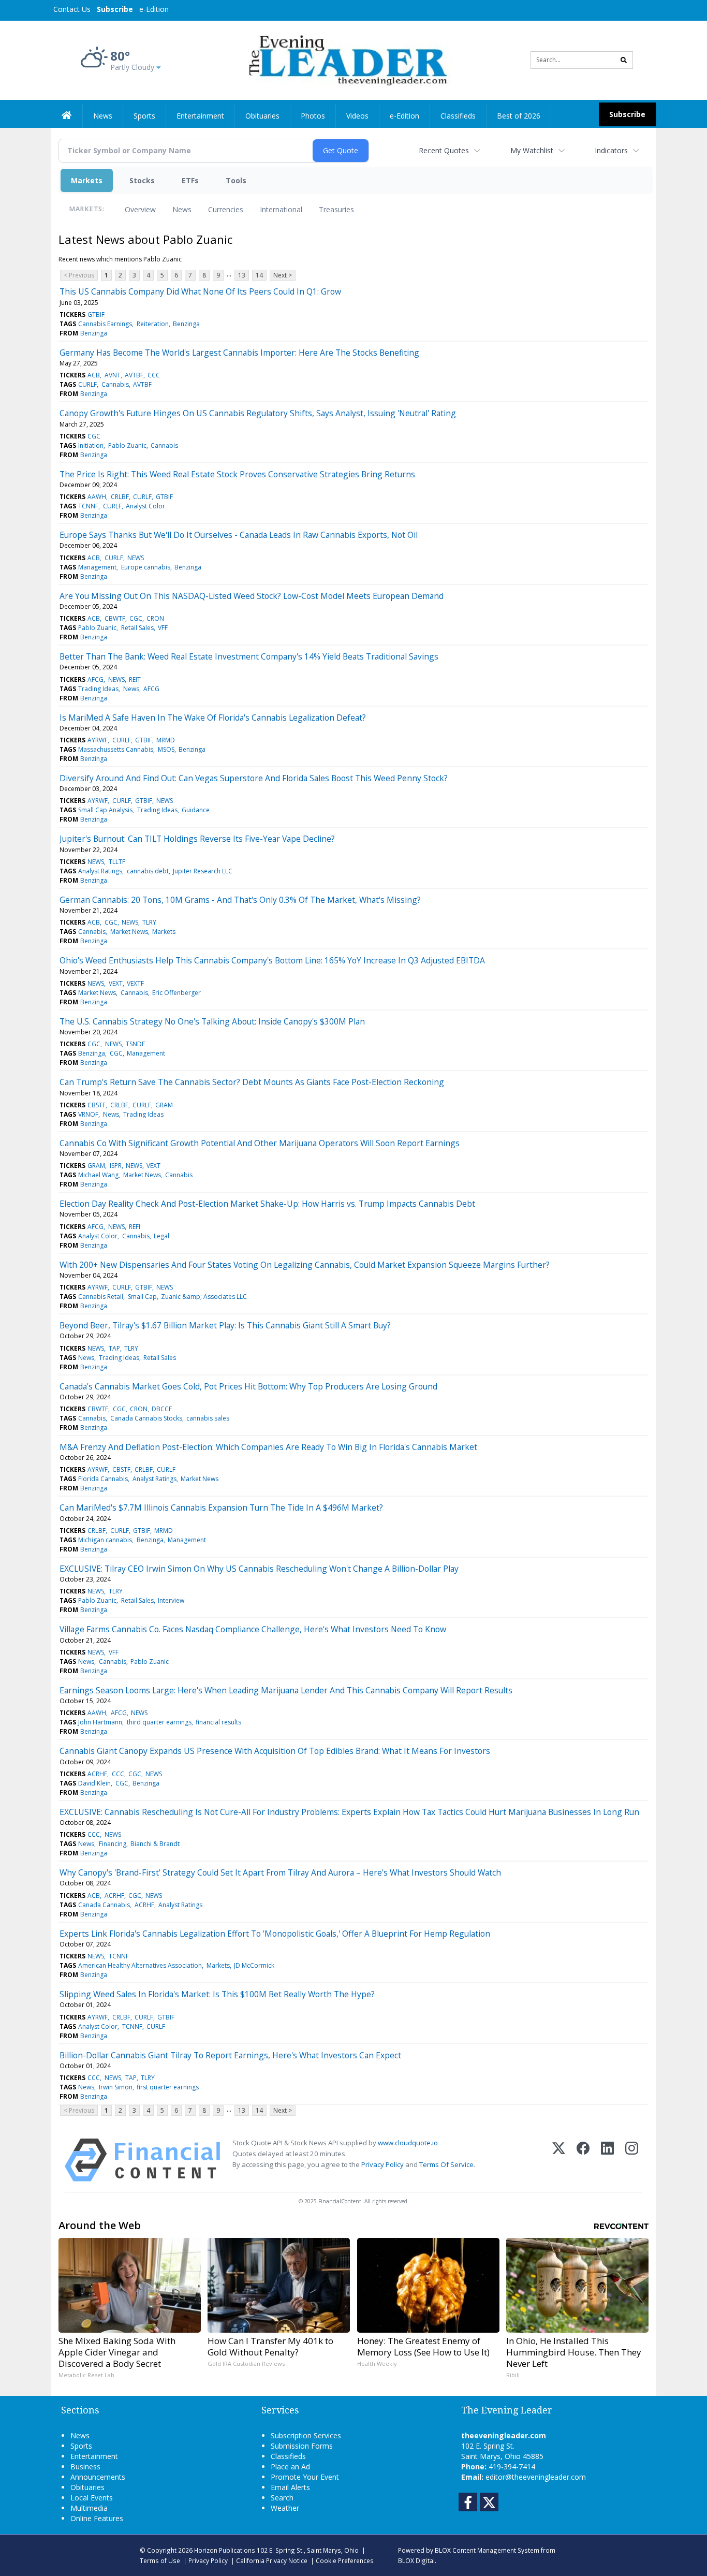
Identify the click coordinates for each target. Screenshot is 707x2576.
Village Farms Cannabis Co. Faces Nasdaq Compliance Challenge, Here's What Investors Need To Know (253, 1629)
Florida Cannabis (103, 1479)
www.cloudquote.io (408, 2143)
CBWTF (115, 618)
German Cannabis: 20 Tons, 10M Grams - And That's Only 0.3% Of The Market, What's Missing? (240, 900)
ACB (94, 375)
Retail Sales (137, 628)
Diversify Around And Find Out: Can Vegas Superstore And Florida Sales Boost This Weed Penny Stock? (254, 778)
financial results (218, 1722)
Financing (113, 1844)
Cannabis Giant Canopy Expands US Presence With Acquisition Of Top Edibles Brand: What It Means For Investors (275, 1751)
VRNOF (88, 1114)
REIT (135, 679)
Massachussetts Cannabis (116, 749)
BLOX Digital (416, 2560)
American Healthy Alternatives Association (140, 1965)
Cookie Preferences (345, 2560)
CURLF (87, 384)
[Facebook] (583, 2160)
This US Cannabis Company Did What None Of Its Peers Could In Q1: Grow (200, 291)
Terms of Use (160, 2560)
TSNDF (135, 1044)
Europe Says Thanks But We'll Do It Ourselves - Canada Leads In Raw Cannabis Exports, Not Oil (239, 535)
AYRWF (98, 740)
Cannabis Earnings (105, 324)
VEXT (116, 983)
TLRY (149, 922)
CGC (94, 436)
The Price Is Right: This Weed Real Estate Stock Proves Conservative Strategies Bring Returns (237, 474)
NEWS (136, 558)
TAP (114, 1348)
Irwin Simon (116, 2087)
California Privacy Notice (272, 2560)
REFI (135, 1227)
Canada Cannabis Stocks (146, 1418)
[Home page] (346, 59)
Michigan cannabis (105, 1540)
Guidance (196, 810)
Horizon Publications (225, 2550)
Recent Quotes (444, 150)
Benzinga (186, 324)
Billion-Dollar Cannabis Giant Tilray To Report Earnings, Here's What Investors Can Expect (230, 2055)
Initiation (91, 445)
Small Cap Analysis (105, 810)
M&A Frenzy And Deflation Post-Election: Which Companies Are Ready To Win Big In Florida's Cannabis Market (268, 1447)
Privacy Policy (382, 2164)
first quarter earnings (168, 2087)
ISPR (116, 1166)
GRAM (164, 1105)
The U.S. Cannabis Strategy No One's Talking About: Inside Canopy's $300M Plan (212, 1021)
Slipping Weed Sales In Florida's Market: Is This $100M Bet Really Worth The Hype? (217, 1994)
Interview (171, 1600)
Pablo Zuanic (127, 445)
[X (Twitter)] (559, 2160)
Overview (140, 209)
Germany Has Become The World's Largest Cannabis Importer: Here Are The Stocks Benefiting (239, 353)
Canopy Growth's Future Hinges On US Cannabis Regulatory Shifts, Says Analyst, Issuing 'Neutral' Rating (258, 413)
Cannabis (115, 384)
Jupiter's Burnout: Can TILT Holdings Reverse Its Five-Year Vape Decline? (197, 839)
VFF (163, 628)
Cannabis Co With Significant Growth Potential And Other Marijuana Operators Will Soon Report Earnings (260, 1143)
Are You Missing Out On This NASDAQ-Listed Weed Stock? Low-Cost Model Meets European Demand (252, 596)
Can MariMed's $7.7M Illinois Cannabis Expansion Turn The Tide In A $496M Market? (221, 1507)
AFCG (95, 679)
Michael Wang (98, 1175)
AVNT (113, 375)
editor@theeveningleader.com (536, 2477)
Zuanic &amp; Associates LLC (204, 1297)
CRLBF (120, 497)
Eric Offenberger (176, 993)
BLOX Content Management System (487, 2550)
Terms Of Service (446, 2164)
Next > (283, 275)
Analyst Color (145, 506)
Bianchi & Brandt (155, 1844)
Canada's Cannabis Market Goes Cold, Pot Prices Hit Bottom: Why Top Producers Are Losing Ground (248, 1386)
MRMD (166, 740)
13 (242, 275)
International (281, 209)
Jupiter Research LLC (203, 871)
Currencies (226, 209)
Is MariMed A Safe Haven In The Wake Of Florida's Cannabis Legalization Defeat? (213, 718)
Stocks (142, 180)
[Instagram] (632, 2160)
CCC (154, 375)
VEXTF (135, 983)
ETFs (190, 180)
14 (259, 275)
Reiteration (153, 324)
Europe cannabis (146, 567)
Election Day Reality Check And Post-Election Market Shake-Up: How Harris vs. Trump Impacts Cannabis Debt (267, 1204)
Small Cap (142, 1297)
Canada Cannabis (104, 1905)
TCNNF (88, 506)
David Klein (94, 1783)
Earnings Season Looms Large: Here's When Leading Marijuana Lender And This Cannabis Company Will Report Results (286, 1690)
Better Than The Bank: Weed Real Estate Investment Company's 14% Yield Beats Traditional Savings (249, 656)
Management (97, 567)
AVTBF (134, 375)
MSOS (166, 749)
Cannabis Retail (101, 1297)
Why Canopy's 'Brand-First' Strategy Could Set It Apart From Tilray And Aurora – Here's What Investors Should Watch (280, 1872)
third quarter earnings (159, 1722)
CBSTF (97, 1105)
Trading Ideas (98, 689)
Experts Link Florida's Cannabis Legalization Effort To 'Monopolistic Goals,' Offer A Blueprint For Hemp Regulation (275, 1934)
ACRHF (97, 1774)
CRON (155, 618)
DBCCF (162, 1409)
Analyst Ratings (100, 871)
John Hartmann (100, 1722)
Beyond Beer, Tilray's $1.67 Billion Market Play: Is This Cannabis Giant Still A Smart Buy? (225, 1325)
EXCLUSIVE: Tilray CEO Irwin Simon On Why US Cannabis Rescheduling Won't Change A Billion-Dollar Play (259, 1569)
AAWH (97, 497)
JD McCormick (254, 1965)
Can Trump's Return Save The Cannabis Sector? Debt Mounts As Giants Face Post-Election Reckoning (252, 1082)
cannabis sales (208, 1418)
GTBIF (96, 314)
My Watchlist (532, 150)
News (182, 209)
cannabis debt (148, 871)
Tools (236, 180)
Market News (129, 932)
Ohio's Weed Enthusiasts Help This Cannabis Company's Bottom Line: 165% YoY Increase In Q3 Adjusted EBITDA (272, 960)
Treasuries (336, 209)
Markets (87, 180)
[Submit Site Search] (624, 60)
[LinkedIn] (607, 2160)
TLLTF (117, 862)
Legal (161, 1236)
